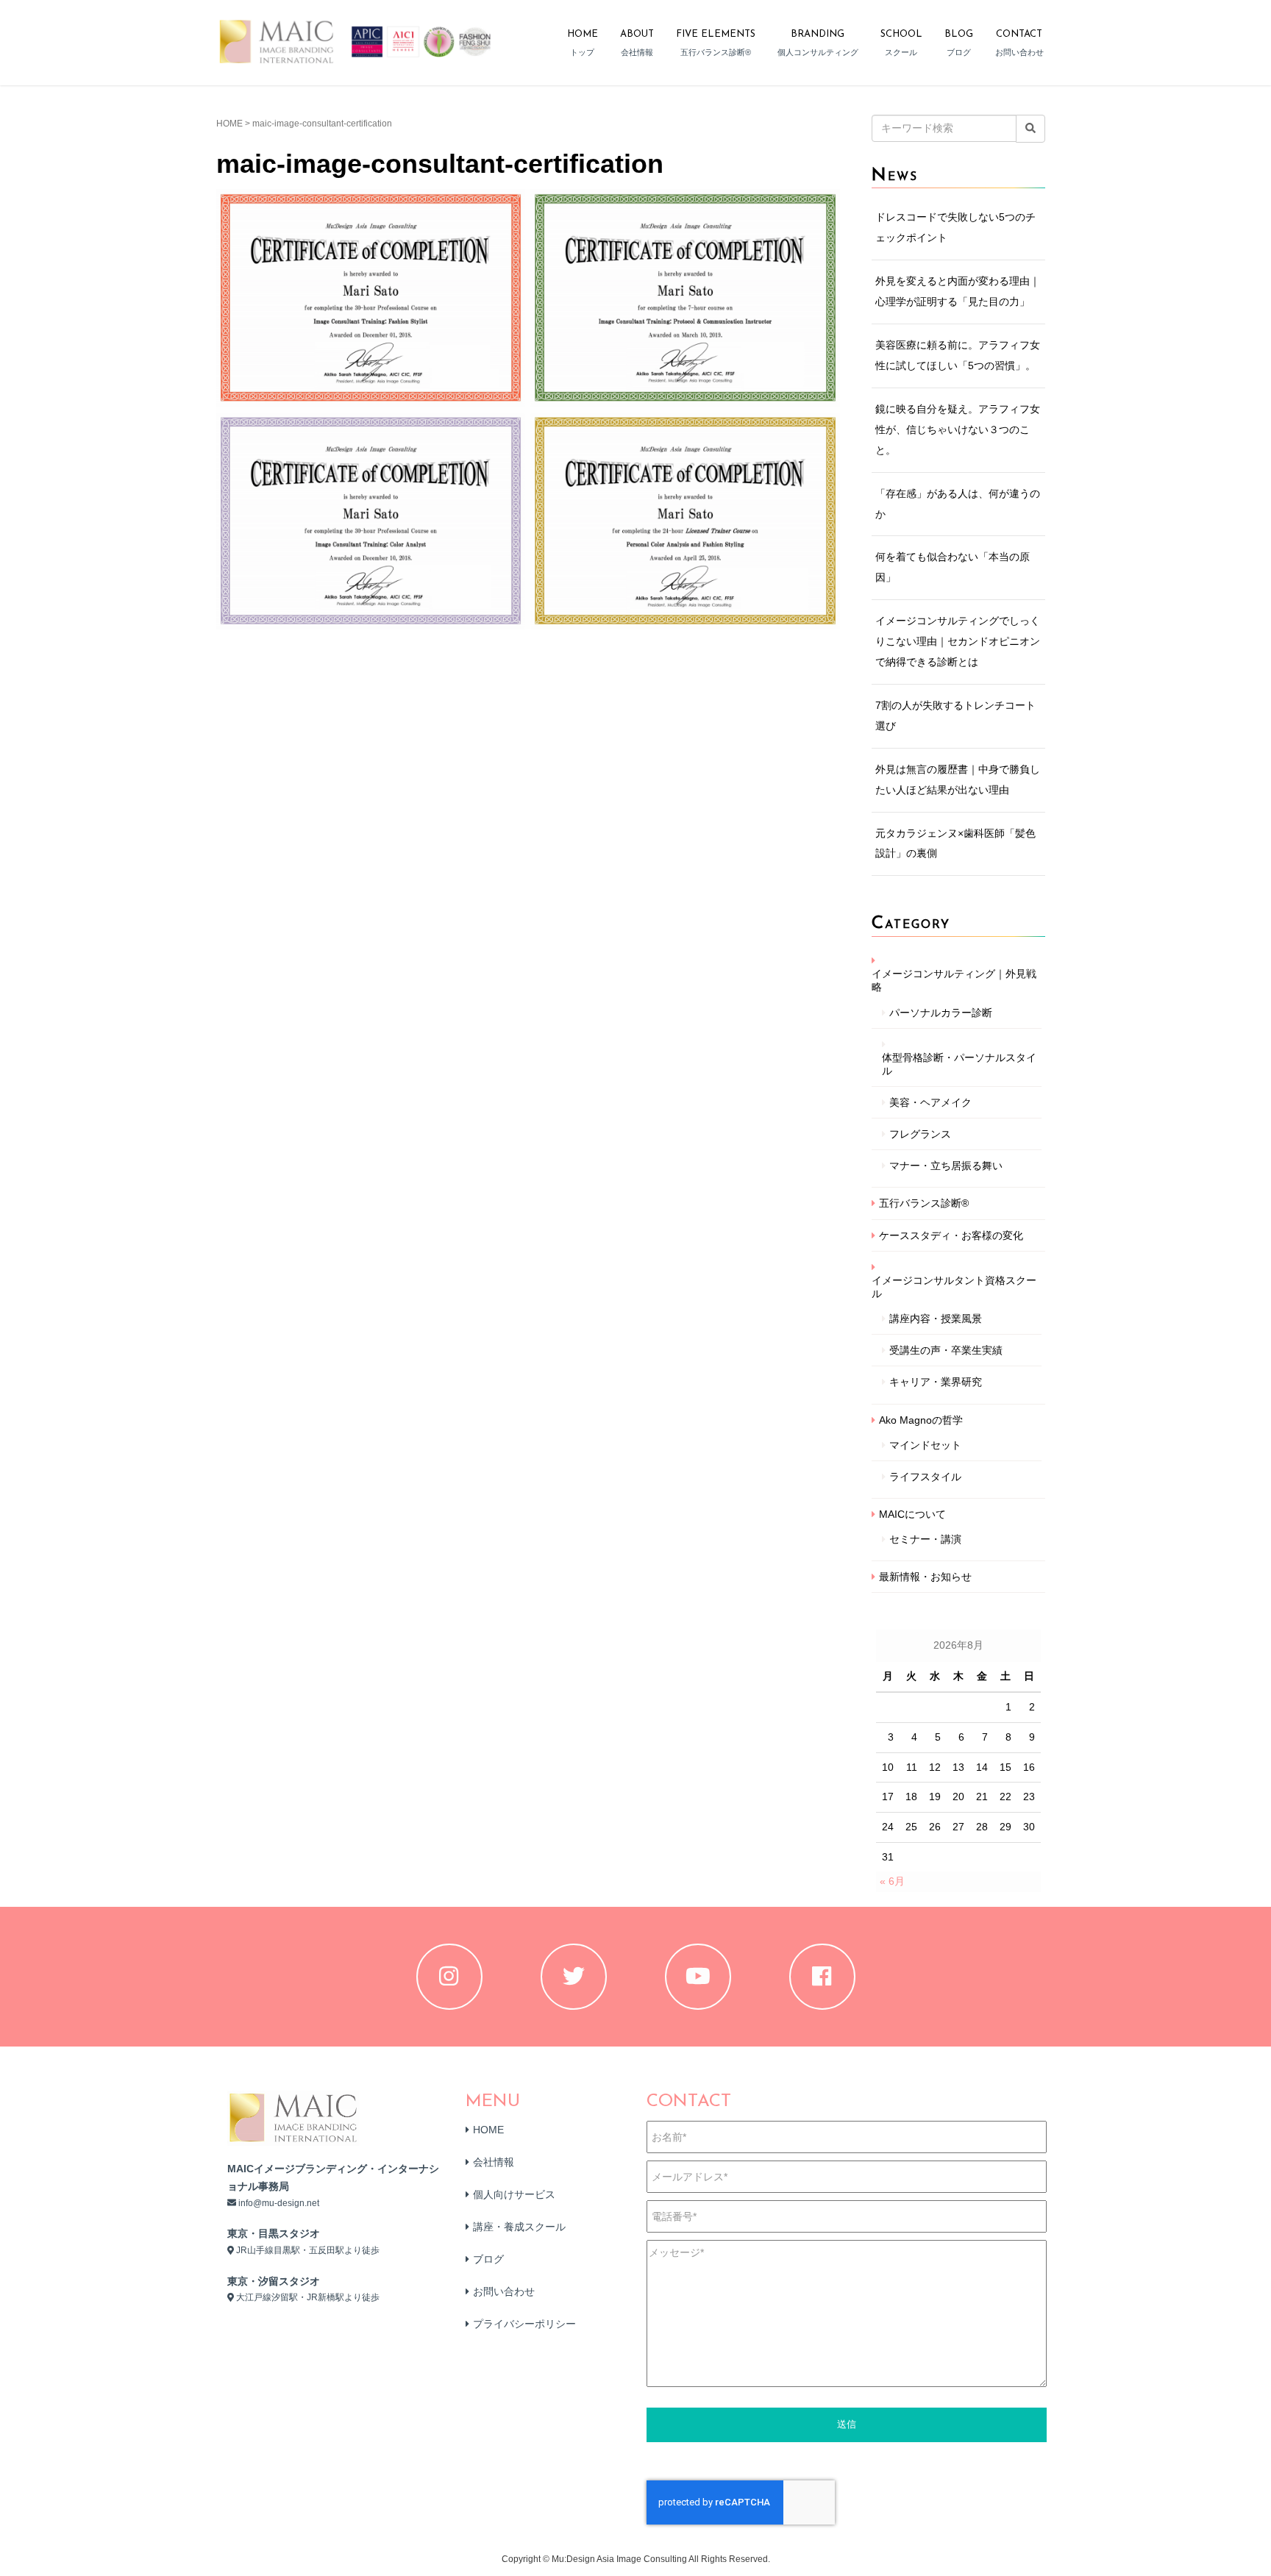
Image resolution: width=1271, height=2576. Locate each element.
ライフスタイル (925, 1477)
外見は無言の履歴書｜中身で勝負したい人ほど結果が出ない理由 (958, 779)
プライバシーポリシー (524, 2324)
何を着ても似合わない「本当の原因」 (953, 567)
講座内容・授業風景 (936, 1319)
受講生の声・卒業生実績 (946, 1350)
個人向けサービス (514, 2194)
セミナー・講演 (925, 1539)
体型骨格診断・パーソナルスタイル (959, 1064)
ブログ (488, 2259)
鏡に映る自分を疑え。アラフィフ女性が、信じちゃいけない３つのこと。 (958, 429)
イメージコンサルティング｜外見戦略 (954, 980)
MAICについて (912, 1514)
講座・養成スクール (519, 2227)
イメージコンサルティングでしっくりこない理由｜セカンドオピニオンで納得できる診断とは (958, 641)
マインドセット (925, 1445)
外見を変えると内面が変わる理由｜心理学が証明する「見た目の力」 (958, 291)
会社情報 (494, 2162)
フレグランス (920, 1134)
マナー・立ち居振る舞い (946, 1166)
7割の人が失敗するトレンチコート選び (955, 716)
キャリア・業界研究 (936, 1382)
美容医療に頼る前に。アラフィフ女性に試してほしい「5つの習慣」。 (958, 355)
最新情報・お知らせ (925, 1577)
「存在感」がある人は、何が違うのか (958, 504)
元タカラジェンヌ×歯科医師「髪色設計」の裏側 (955, 843)
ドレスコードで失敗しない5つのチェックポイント (955, 227)
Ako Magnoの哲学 (921, 1420)
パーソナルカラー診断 (941, 1013)
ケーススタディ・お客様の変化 (951, 1235)
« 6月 (892, 1881)
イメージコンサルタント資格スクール (954, 1287)
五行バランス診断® (924, 1203)
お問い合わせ (504, 2291)
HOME (229, 124)
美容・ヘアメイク (930, 1102)
